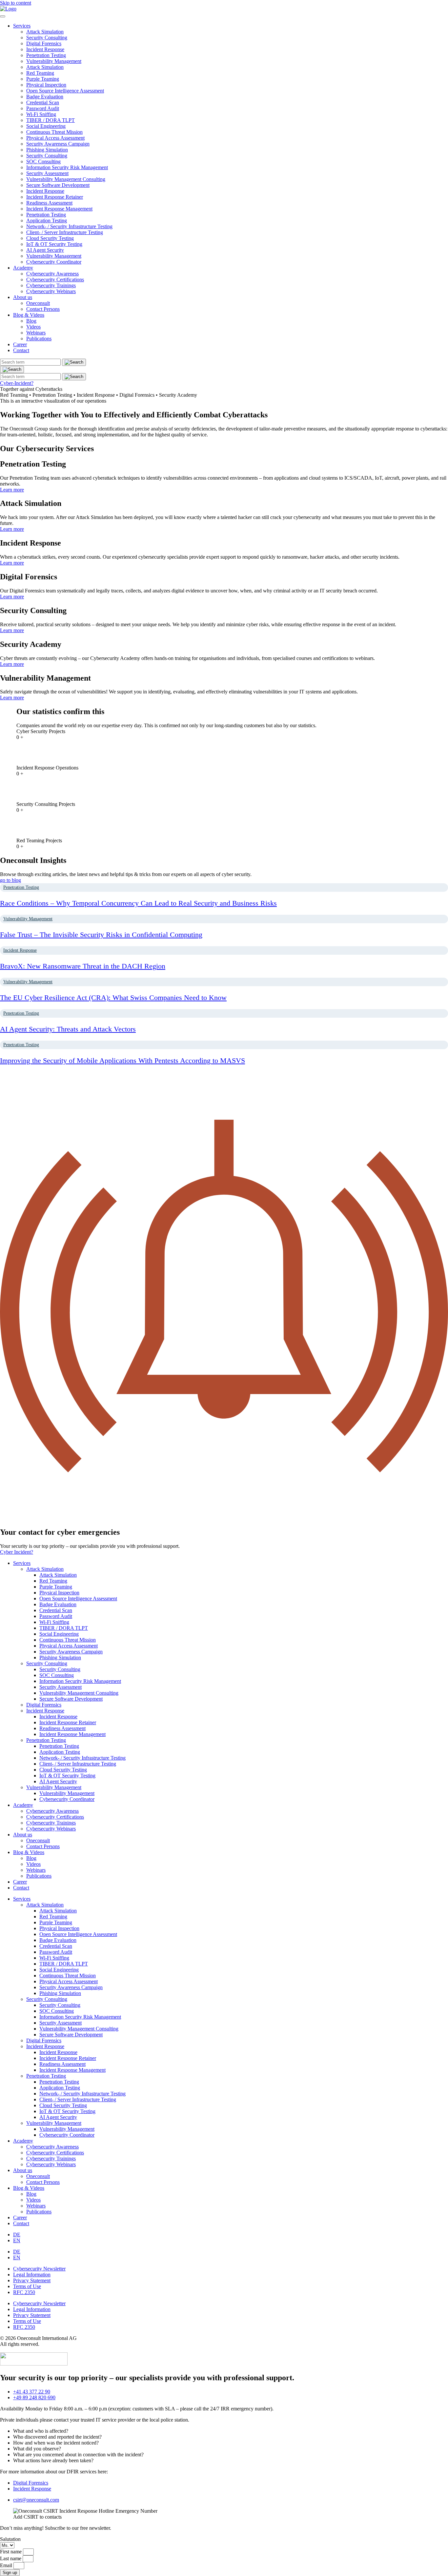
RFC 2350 (24, 2292)
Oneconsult (38, 303)
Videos (33, 327)
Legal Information (32, 2275)
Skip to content (16, 3)
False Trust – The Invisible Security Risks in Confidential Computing (101, 935)
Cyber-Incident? (17, 383)
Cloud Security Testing (50, 238)
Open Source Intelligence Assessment (65, 91)
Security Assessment (47, 173)
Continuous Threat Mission (54, 132)
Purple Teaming (43, 79)
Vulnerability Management (54, 61)
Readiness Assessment (49, 203)
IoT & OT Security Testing (54, 244)
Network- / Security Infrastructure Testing (69, 226)
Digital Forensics (44, 43)
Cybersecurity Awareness (52, 274)
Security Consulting (47, 38)
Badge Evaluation (45, 97)
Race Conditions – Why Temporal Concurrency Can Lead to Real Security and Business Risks (138, 903)
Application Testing (47, 220)
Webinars (36, 333)
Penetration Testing (46, 55)
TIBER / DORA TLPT (51, 120)
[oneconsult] (34, 2364)
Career (20, 344)
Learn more (12, 490)
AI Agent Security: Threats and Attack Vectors (68, 1029)
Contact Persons (43, 309)
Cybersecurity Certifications (55, 280)
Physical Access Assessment (55, 138)
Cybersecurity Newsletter (39, 2269)
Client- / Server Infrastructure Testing (65, 232)
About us (23, 297)
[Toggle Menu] (3, 16)
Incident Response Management (59, 209)
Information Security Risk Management (67, 167)
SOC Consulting (43, 161)
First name (11, 2552)
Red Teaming (40, 73)
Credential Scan (43, 102)
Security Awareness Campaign (58, 144)
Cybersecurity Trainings (51, 285)
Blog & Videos (29, 315)
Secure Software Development (58, 185)
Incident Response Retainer (55, 197)
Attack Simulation (45, 32)
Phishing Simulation (47, 150)
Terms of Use (27, 2286)
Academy (23, 268)
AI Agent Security (45, 250)
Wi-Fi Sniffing (41, 114)
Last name (11, 2558)
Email (7, 2565)
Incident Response (45, 49)
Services (22, 26)
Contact (21, 350)
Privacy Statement (32, 2280)
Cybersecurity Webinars (51, 291)
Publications (39, 339)
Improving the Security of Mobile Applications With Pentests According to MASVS (122, 1060)
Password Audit (43, 108)
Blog (31, 321)
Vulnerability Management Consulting (66, 179)
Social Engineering (46, 126)
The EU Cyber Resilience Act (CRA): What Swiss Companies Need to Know (113, 998)
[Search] (12, 369)
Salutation (10, 2539)
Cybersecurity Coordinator (54, 262)
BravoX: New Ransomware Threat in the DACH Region (83, 966)
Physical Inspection (46, 85)
